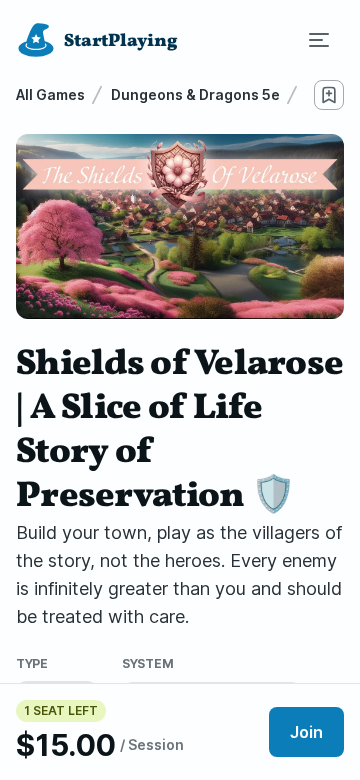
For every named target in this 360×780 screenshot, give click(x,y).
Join (306, 732)
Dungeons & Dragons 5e (195, 94)
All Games (50, 94)
